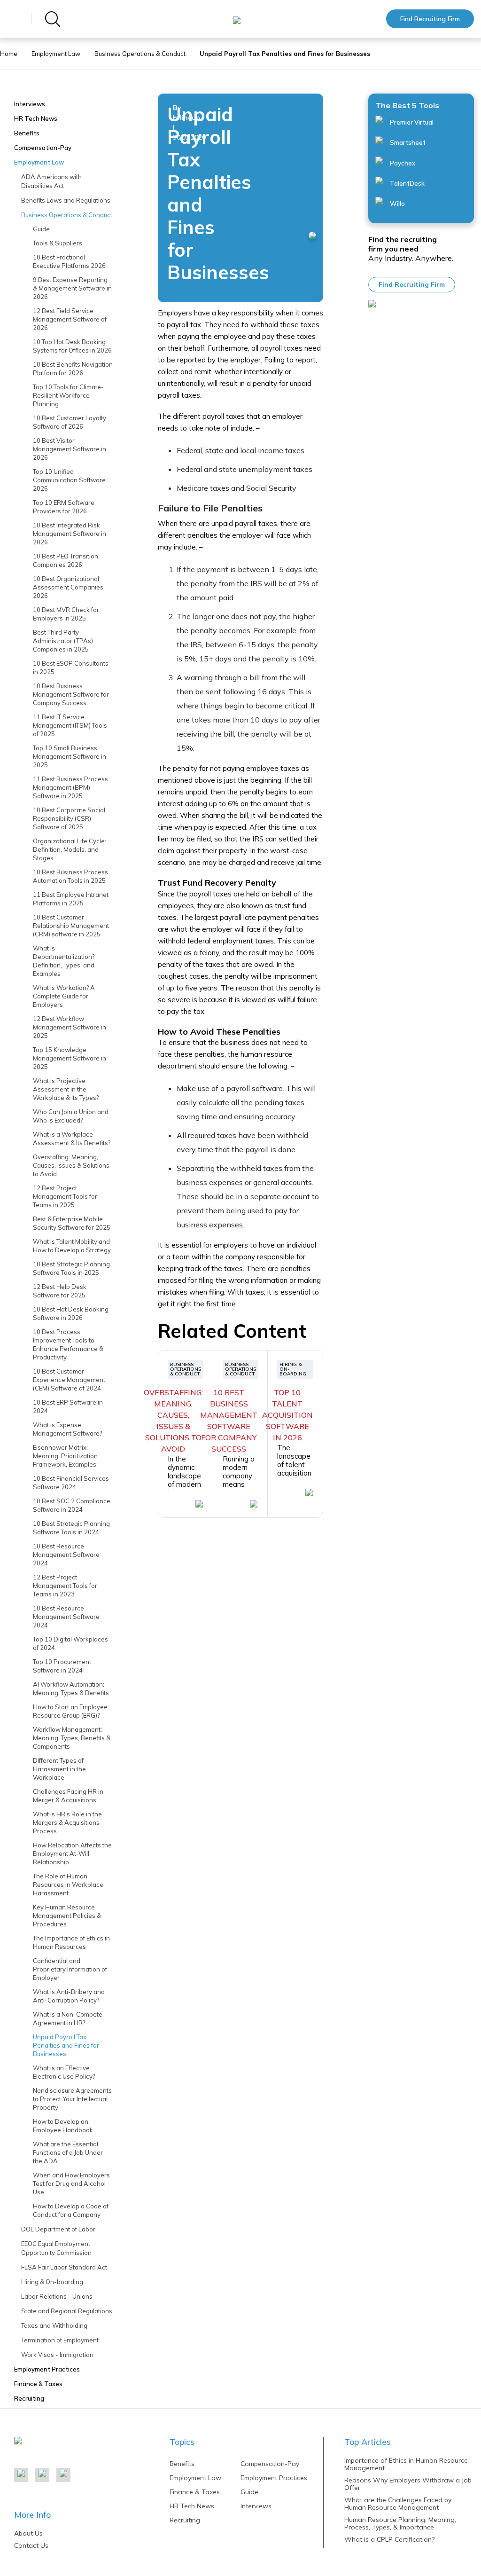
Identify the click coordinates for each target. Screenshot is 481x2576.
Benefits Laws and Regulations (66, 200)
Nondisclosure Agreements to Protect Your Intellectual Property (72, 2099)
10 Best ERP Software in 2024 (68, 1406)
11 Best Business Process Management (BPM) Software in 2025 (70, 787)
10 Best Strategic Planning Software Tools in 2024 (71, 1528)
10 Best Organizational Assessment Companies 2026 (68, 587)
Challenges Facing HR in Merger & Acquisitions (68, 1796)
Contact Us (31, 2545)
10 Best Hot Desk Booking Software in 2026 (71, 1313)
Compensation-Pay (43, 148)
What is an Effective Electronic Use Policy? (64, 2072)
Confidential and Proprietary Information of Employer (70, 1969)
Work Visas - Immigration (57, 2355)
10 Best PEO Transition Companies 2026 (66, 560)
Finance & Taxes (38, 2384)
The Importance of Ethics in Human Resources (71, 1942)
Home (9, 54)
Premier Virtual (411, 122)
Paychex (402, 163)
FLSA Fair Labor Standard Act (64, 2267)
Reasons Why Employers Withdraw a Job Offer (408, 2484)
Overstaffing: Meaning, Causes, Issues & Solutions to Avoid (71, 1165)
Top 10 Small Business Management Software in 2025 (70, 756)
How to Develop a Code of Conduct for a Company (71, 2210)
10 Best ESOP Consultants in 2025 (71, 668)
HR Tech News (36, 118)
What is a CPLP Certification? (389, 2539)
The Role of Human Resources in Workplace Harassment (68, 1885)
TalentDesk (407, 183)
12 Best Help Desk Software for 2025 (60, 1291)
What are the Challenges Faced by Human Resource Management (398, 2504)
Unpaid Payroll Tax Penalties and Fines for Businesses (66, 2045)
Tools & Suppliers (58, 243)
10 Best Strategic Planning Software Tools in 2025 (71, 1268)
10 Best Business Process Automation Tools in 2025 (70, 876)
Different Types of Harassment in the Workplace (59, 1769)
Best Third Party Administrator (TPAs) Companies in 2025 (63, 641)
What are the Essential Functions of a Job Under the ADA (68, 2152)
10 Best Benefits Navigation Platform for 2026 (73, 369)
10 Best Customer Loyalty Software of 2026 (70, 422)
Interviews (30, 104)
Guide (41, 229)
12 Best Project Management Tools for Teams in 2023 (65, 1586)
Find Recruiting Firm (430, 19)
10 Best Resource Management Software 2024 (66, 1555)
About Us (28, 2533)
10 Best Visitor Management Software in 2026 (70, 449)
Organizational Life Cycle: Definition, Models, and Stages (70, 849)
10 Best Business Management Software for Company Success (71, 694)
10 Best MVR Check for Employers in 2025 (66, 614)
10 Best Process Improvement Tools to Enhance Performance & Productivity (68, 1344)
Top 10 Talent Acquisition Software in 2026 (287, 1415)
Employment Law (56, 54)
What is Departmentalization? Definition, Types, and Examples (64, 961)
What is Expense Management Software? (67, 1429)
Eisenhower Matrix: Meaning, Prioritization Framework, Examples (65, 1456)
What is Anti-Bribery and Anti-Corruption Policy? (69, 1996)
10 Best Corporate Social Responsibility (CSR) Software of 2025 (69, 818)
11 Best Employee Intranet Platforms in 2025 (71, 899)
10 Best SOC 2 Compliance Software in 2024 (72, 1505)
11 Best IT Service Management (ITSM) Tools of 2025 (70, 725)
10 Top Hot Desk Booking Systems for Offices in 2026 (72, 346)
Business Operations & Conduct (140, 54)
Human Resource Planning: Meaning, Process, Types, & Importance (400, 2523)
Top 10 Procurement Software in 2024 (62, 1666)
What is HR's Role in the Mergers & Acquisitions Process (67, 1822)
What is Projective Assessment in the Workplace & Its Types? (66, 1089)
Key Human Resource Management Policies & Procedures (67, 1916)
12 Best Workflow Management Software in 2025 (70, 1027)
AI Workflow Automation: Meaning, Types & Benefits (71, 1689)
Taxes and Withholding (54, 2325)
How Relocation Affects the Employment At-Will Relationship (72, 1853)
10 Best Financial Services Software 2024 (71, 1483)
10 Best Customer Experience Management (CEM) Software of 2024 (69, 1380)
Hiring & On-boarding (52, 2282)
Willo (397, 204)
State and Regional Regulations (67, 2311)
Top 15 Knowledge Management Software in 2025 (70, 1058)
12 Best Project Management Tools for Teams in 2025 (65, 1196)
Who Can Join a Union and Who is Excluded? (71, 1116)
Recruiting (29, 2398)
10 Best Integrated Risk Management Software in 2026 (70, 534)
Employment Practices (47, 2369)
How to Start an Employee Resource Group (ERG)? (70, 1711)
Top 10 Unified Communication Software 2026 (69, 480)
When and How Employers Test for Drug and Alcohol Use (71, 2183)
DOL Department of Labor (58, 2229)
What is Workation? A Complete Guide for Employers (64, 996)
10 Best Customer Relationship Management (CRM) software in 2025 (71, 926)
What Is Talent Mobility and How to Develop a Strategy (72, 1246)
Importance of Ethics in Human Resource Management (406, 2464)
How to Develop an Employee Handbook (63, 2126)
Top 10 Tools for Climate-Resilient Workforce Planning (68, 395)
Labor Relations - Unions (57, 2296)
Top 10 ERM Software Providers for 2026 (64, 507)
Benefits (27, 133)
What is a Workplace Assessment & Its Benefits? (72, 1139)
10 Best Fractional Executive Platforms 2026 (69, 261)
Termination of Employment (60, 2340)
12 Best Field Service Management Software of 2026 (70, 319)
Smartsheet (407, 142)
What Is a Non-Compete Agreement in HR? (68, 2018)
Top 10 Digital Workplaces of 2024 (70, 1643)
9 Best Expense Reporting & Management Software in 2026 (72, 288)
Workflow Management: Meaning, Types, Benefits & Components (72, 1738)
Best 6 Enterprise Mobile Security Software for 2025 (72, 1223)
